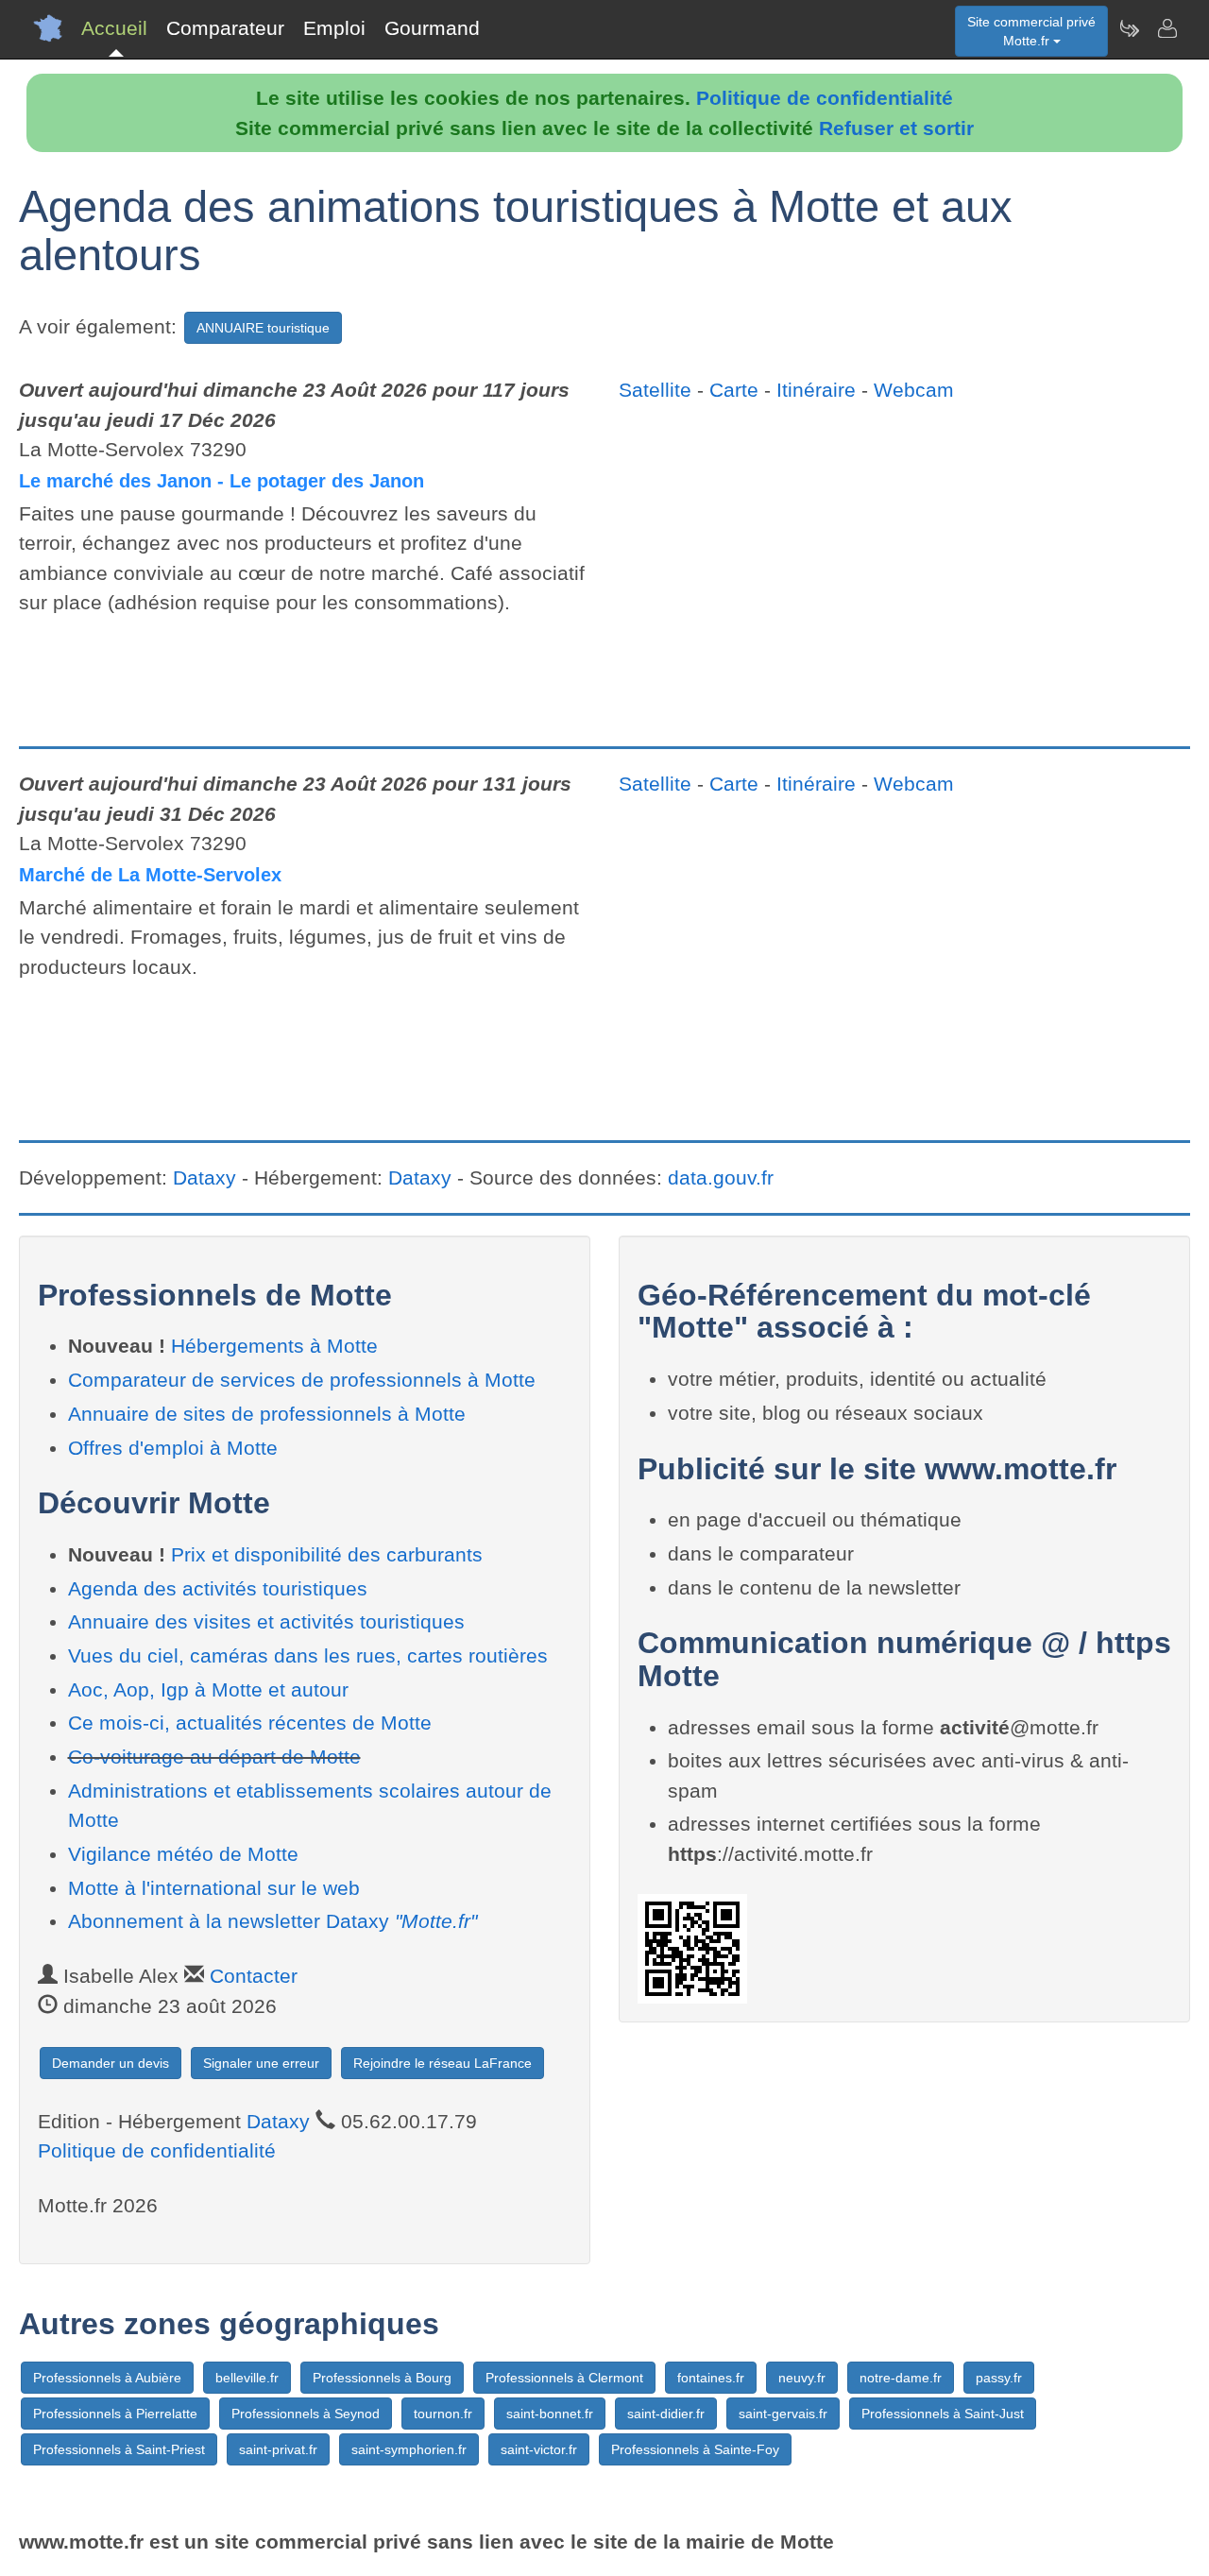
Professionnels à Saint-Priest (119, 2449)
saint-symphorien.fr (409, 2449)
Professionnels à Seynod (306, 2414)
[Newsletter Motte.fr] (1129, 28)
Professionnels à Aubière (107, 2378)
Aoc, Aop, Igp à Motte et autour (208, 1689)
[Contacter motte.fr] (1166, 28)
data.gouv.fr (721, 1177)
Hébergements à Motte (274, 1346)
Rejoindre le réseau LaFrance (443, 2063)
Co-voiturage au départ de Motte (214, 1757)
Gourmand (432, 28)
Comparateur (225, 28)
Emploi (334, 28)
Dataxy (204, 1177)
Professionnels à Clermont (564, 2378)
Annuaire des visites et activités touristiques (266, 1621)
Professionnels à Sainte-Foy (695, 2449)
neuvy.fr (802, 2378)
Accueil (114, 28)
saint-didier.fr (666, 2414)
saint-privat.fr (278, 2449)
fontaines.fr (711, 2378)
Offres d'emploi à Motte (173, 1448)
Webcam (914, 390)
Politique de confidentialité (825, 98)
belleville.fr (247, 2378)
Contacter (254, 1976)
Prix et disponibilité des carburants (327, 1554)
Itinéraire (816, 390)
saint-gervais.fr (783, 2414)
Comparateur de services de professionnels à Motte (302, 1380)
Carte (734, 390)
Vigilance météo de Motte (183, 1854)
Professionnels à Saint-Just (943, 2414)
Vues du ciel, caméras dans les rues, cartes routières (308, 1655)
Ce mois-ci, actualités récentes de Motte (250, 1723)
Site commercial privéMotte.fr (1031, 31)
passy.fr (999, 2378)
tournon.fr (443, 2414)
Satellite (655, 390)
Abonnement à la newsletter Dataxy (272, 1921)
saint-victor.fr (539, 2449)
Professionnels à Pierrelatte (115, 2414)
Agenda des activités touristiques (218, 1588)
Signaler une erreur (261, 2063)
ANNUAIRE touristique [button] (263, 328)
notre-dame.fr (901, 2378)
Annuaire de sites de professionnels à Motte (267, 1414)
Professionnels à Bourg (382, 2378)
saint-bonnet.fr (550, 2414)
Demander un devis (111, 2063)
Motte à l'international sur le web (214, 1888)
